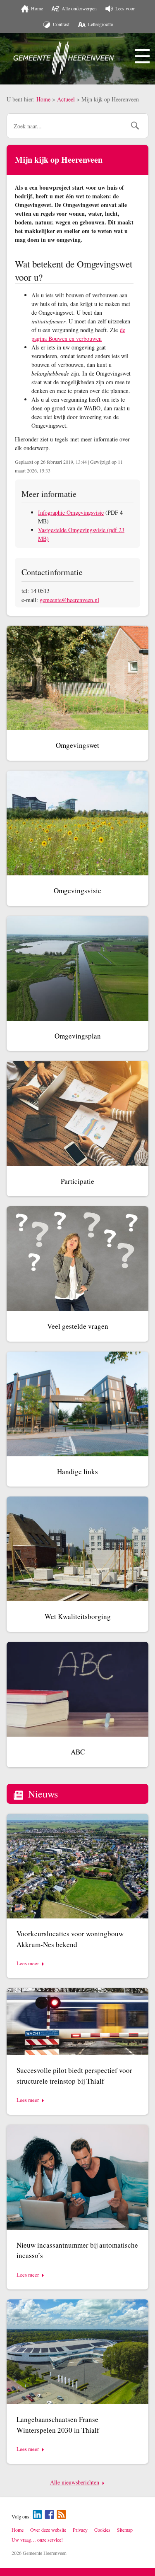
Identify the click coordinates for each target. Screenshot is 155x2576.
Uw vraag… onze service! (37, 2540)
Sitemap (125, 2530)
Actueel (66, 99)
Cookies (102, 2530)
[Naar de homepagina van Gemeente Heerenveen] (64, 58)
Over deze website (48, 2530)
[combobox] (66, 126)
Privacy (80, 2530)
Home (43, 99)
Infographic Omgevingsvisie (71, 512)
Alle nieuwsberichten (75, 2482)
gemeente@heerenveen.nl (69, 600)
